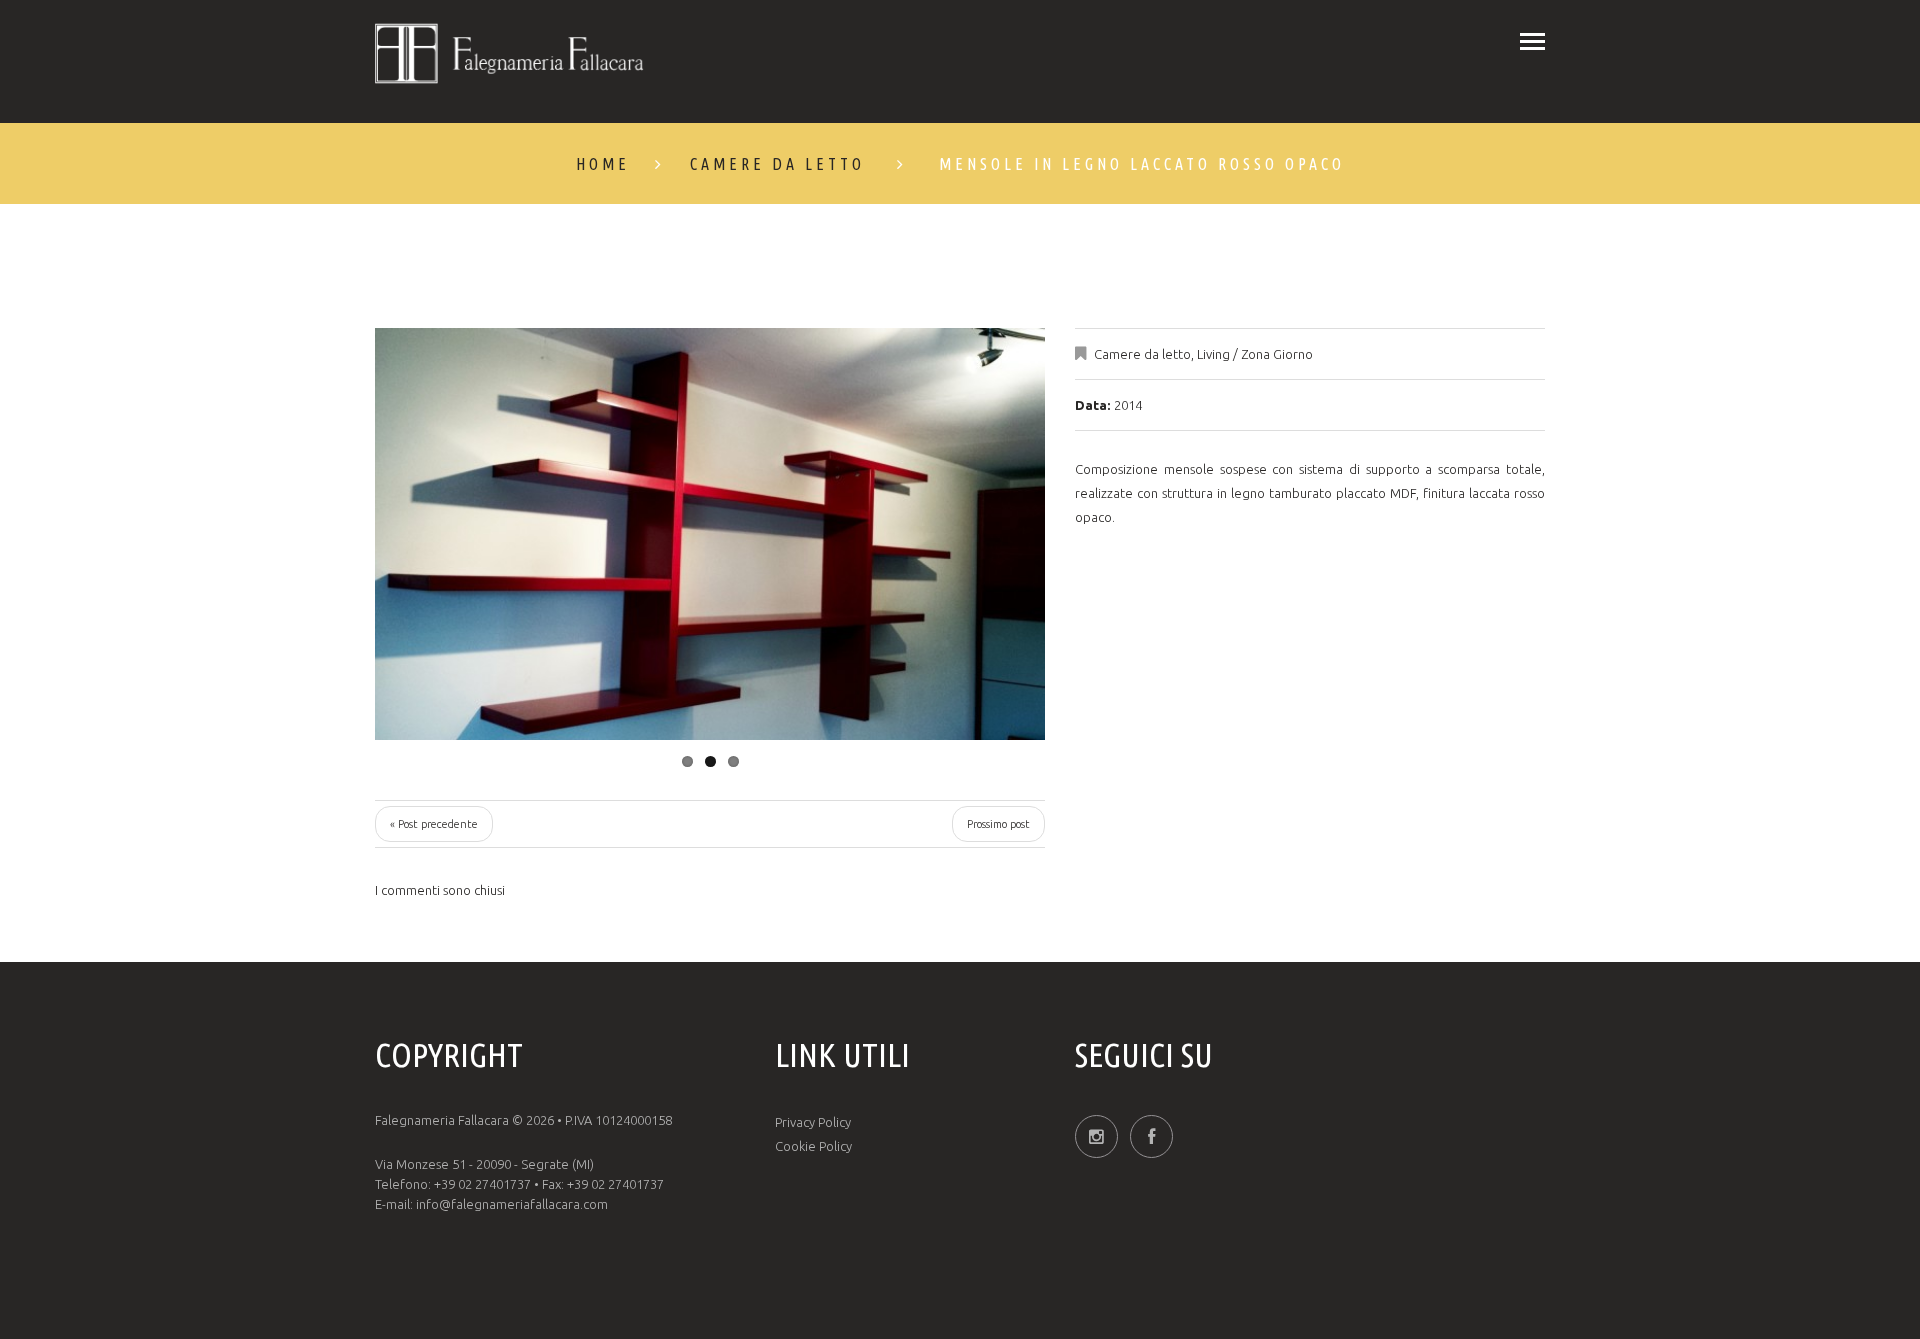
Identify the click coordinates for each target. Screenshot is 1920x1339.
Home (603, 164)
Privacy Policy (813, 1122)
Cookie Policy (813, 1146)
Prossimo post (998, 824)
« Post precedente (434, 824)
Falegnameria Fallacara (442, 1120)
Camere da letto (777, 164)
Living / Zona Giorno (1255, 354)
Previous (445, 534)
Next (975, 534)
